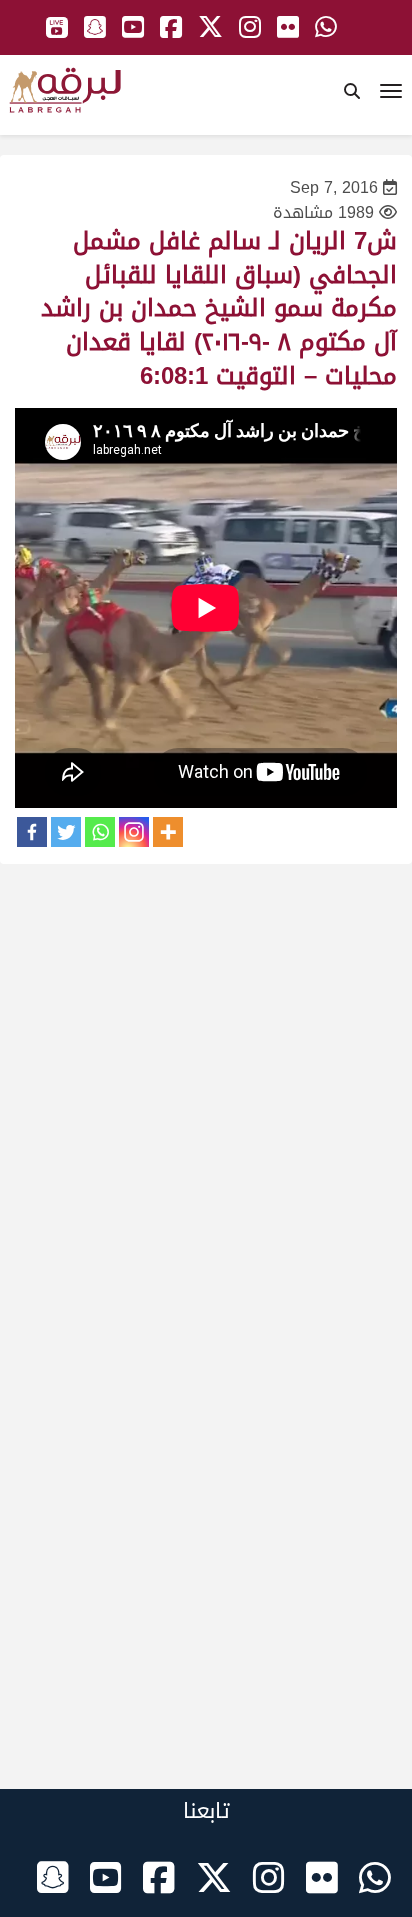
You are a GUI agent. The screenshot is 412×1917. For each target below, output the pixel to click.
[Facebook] (32, 832)
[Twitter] (66, 832)
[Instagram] (134, 832)
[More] (168, 832)
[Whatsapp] (100, 832)
